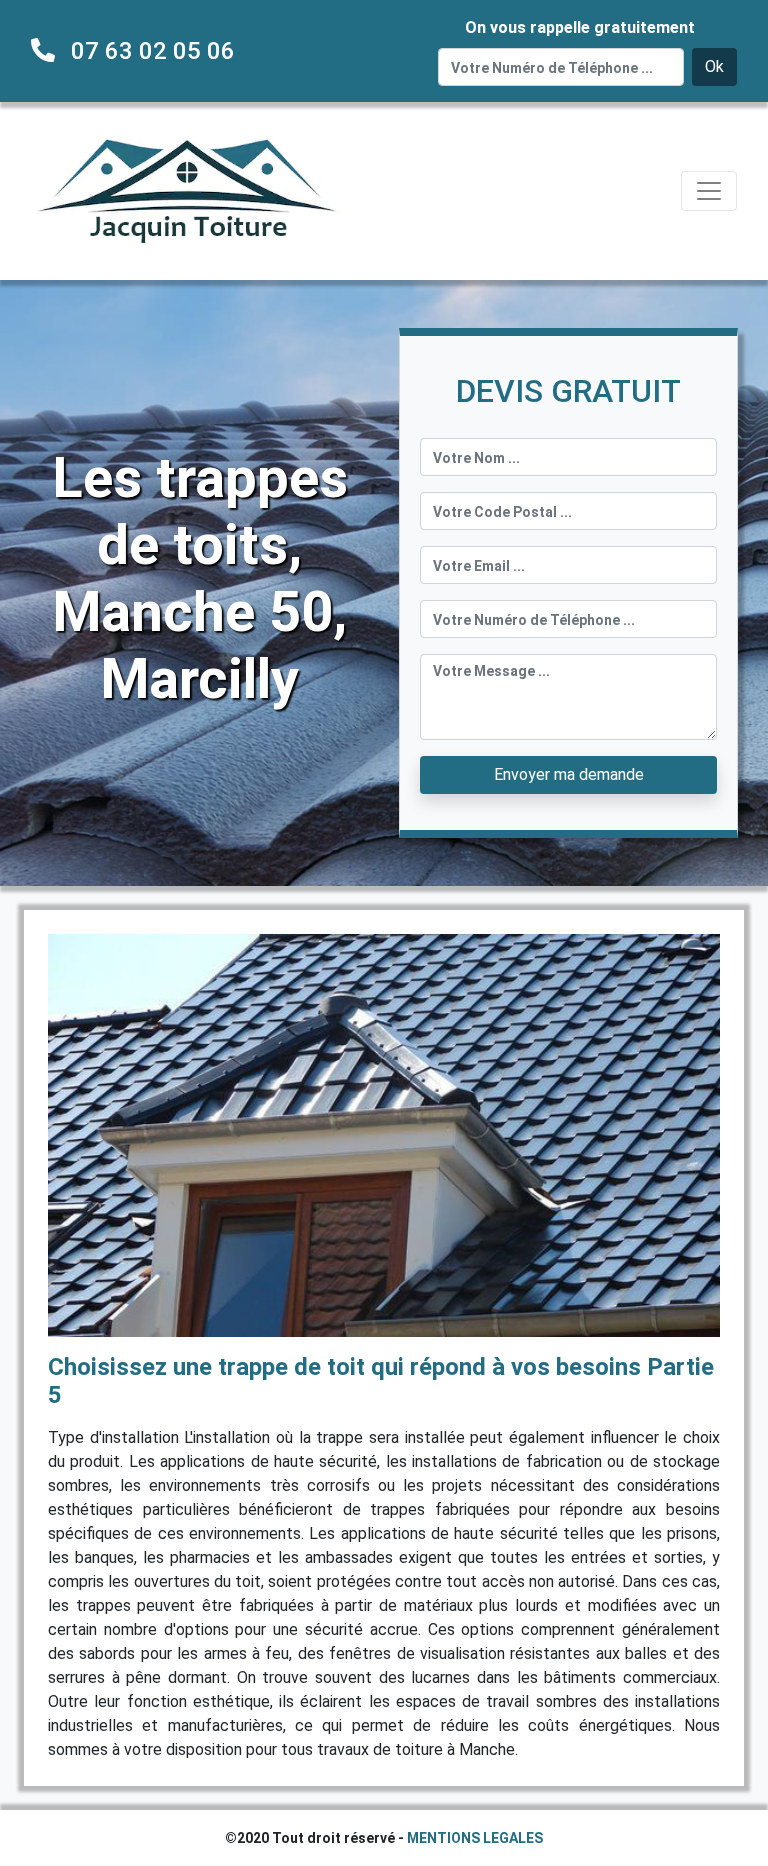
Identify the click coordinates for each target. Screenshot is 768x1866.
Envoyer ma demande (569, 774)
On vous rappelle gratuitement (580, 27)
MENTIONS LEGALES (475, 1838)
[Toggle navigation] (709, 191)
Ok (714, 66)
